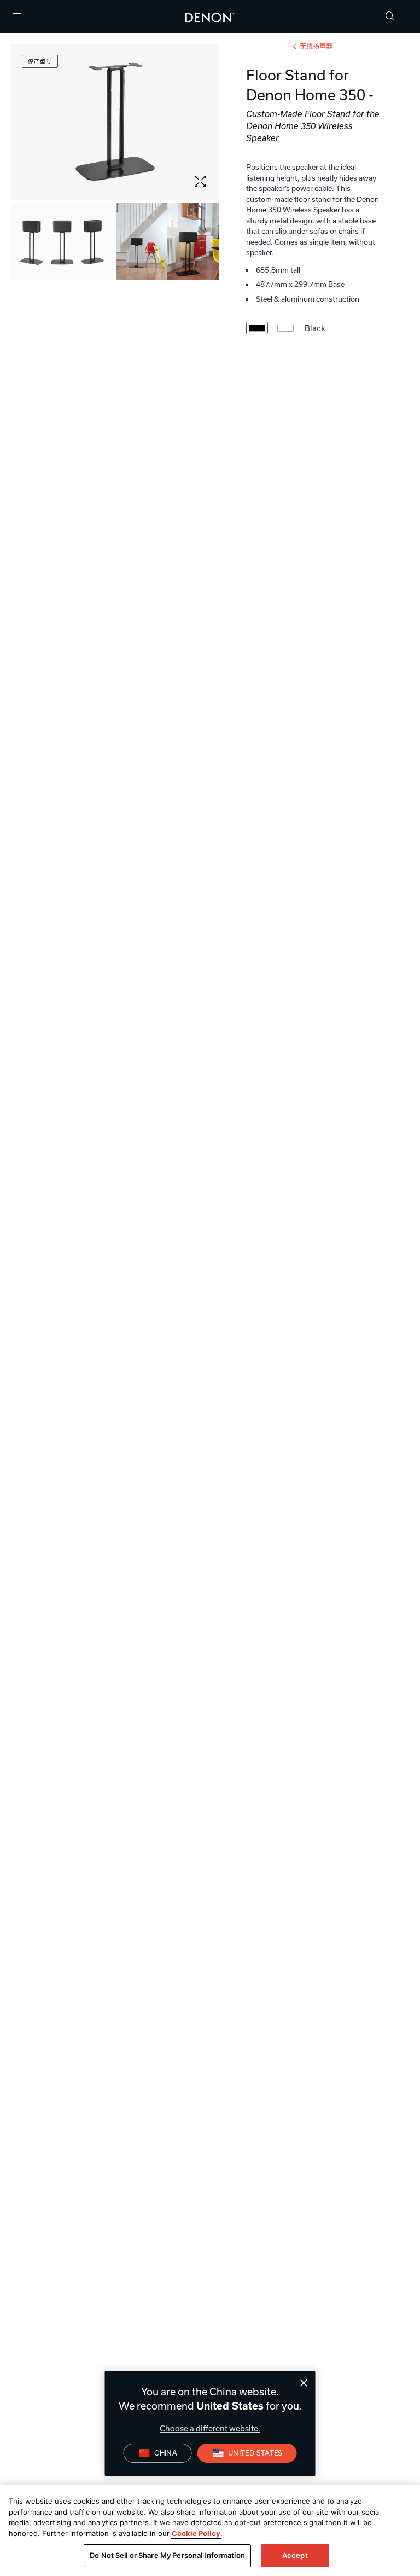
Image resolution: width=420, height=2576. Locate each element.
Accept (295, 2555)
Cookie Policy (196, 2533)
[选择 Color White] (285, 328)
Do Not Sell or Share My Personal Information (167, 2555)
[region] (210, 2531)
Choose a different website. (210, 2428)
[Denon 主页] (210, 16)
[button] (390, 17)
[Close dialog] (304, 2383)
